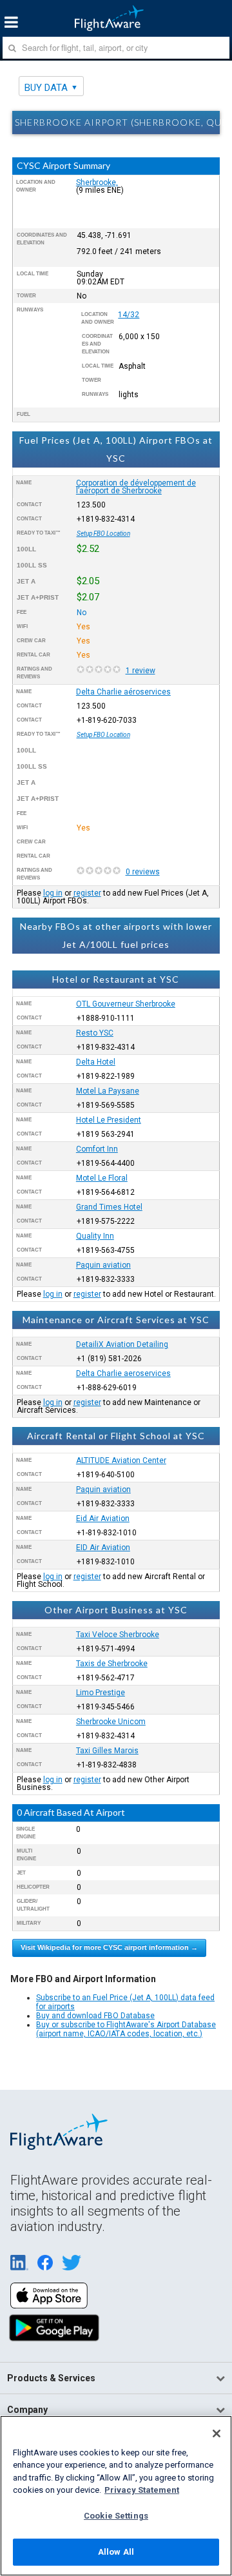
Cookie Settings (116, 2516)
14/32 (129, 315)
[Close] (217, 2433)
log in (53, 893)
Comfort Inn (97, 1149)
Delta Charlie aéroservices (123, 692)
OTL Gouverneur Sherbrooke (126, 1004)
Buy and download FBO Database (95, 2016)
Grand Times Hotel (109, 1207)
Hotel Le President (109, 1120)
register (87, 893)
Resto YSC (95, 1033)
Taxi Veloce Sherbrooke (118, 1635)
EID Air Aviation (103, 1548)
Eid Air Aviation (103, 1519)
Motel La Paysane (108, 1091)
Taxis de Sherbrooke (112, 1664)
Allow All (116, 2552)
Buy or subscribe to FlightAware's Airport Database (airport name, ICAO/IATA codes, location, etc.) (126, 2029)
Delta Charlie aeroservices (123, 1373)
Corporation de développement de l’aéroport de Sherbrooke (136, 487)
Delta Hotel (96, 1062)
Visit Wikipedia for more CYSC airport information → (109, 1947)
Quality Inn (95, 1236)
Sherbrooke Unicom (111, 1722)
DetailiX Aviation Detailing (122, 1344)
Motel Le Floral (102, 1178)
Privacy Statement (142, 2490)
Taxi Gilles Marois (107, 1751)
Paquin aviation (103, 1265)
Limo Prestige (101, 1693)
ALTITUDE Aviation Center (121, 1460)
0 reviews (143, 872)
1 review (140, 671)
